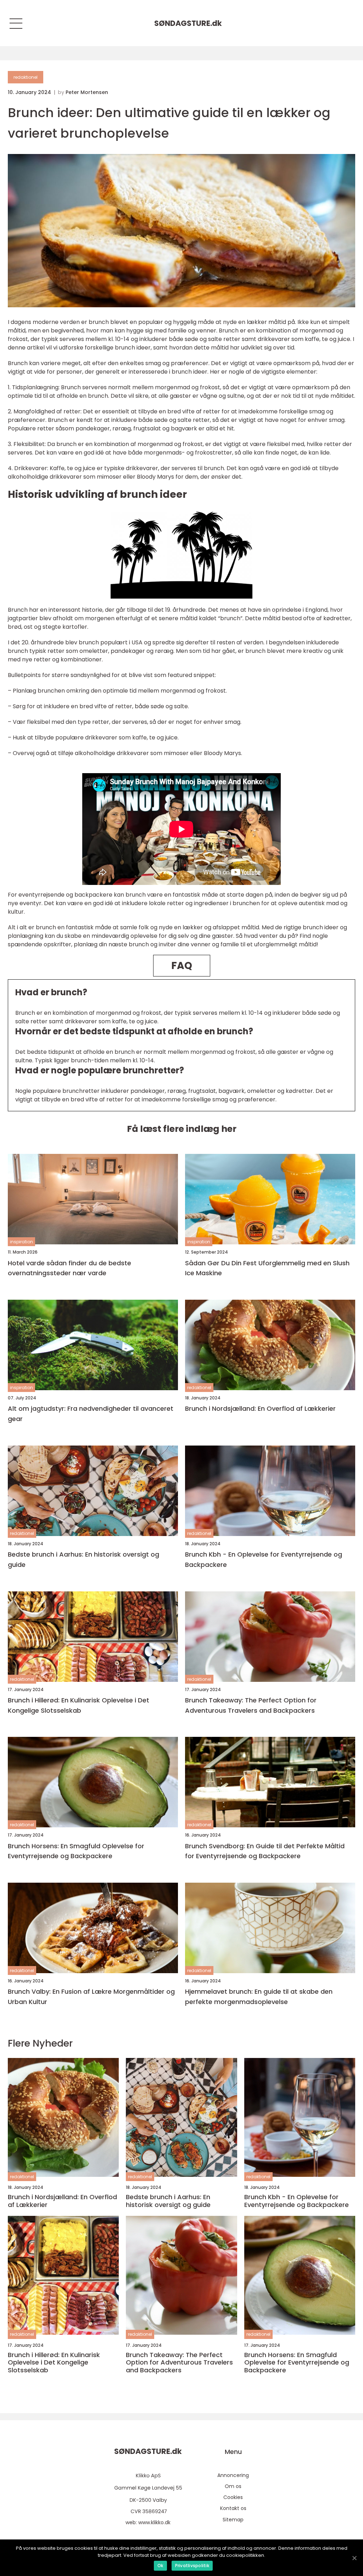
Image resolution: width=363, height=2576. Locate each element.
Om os (233, 2486)
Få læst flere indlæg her (182, 1129)
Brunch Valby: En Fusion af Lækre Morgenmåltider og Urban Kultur (91, 1997)
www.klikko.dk (154, 2522)
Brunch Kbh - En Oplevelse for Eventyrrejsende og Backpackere (264, 1559)
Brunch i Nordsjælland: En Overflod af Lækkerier (260, 1408)
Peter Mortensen (87, 92)
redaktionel (26, 77)
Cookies (233, 2497)
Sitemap (233, 2520)
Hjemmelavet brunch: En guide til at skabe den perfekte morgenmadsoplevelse (259, 1997)
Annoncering (233, 2475)
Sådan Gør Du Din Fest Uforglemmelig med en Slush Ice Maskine (267, 1268)
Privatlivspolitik (192, 2566)
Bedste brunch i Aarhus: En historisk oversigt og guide (83, 1559)
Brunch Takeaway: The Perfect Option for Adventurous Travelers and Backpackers (251, 1705)
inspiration (21, 1242)
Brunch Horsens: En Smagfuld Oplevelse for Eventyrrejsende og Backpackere (76, 1851)
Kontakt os (233, 2508)
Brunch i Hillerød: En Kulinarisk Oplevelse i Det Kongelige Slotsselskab (79, 1705)
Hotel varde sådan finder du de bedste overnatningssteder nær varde (69, 1268)
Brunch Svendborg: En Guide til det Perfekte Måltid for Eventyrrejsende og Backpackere (265, 1851)
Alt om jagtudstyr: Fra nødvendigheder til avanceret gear (91, 1414)
